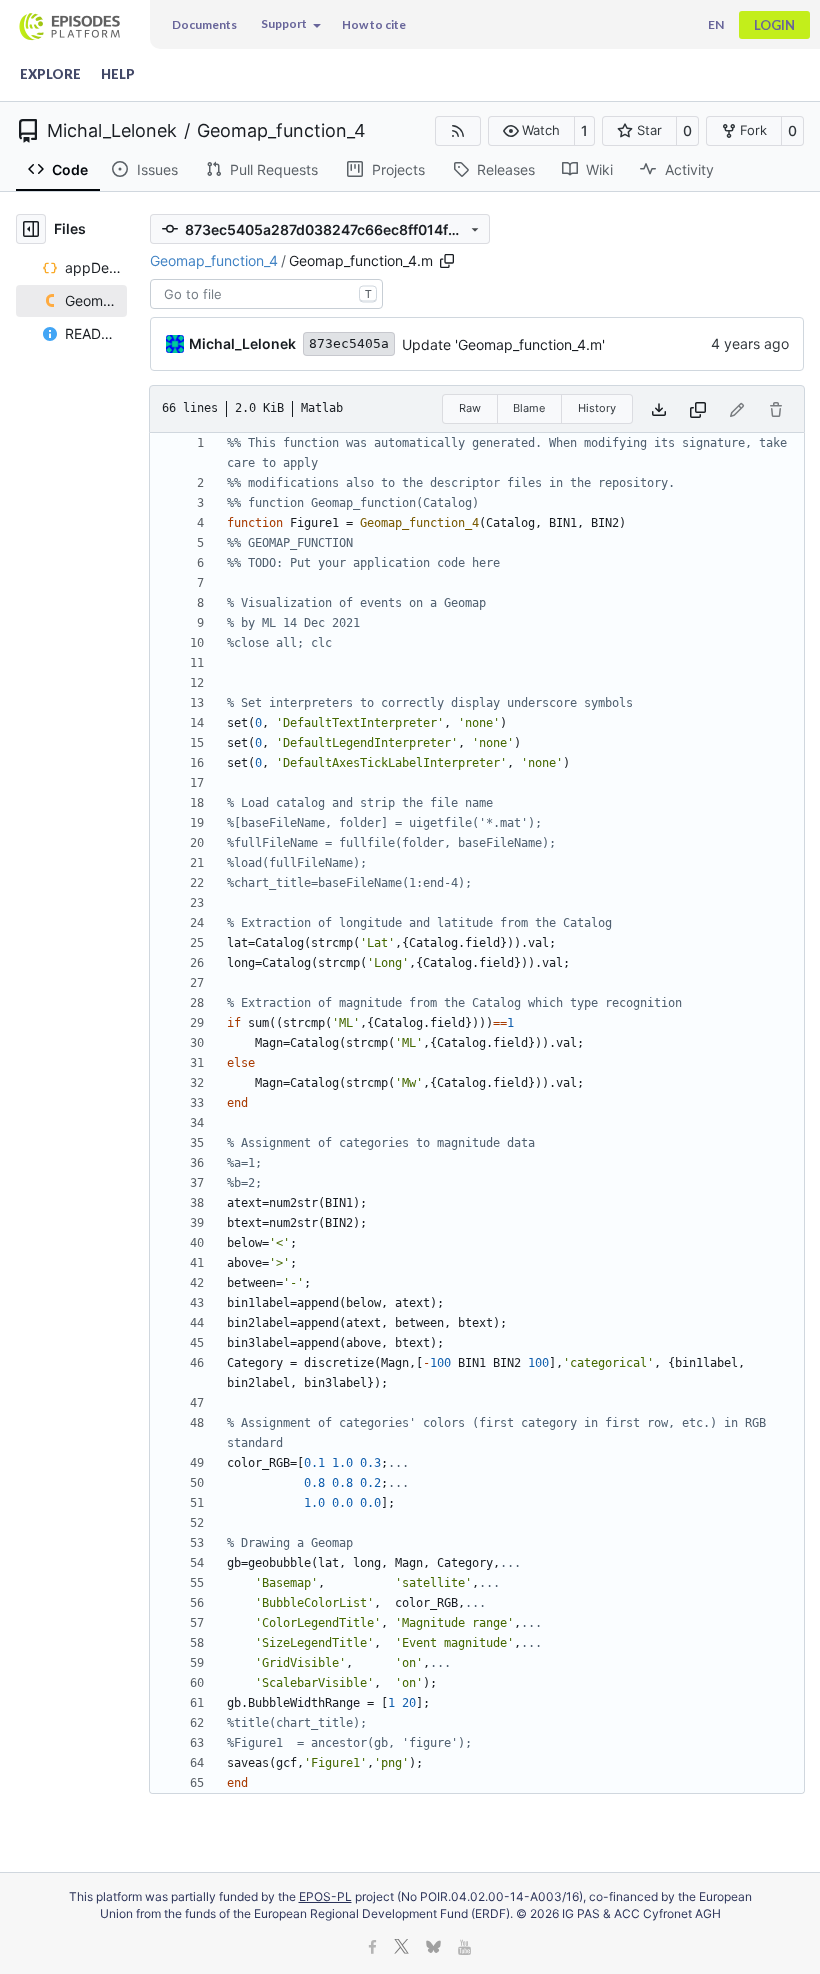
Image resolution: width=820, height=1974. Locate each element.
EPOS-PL (325, 1896)
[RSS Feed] (458, 131)
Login (774, 25)
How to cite (374, 24)
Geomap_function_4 (281, 131)
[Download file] (659, 408)
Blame (529, 408)
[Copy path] (447, 261)
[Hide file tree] (31, 229)
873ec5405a (349, 343)
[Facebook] (372, 1948)
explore (50, 74)
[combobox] (266, 294)
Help (118, 74)
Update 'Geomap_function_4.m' (503, 344)
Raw (470, 408)
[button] (531, 131)
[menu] (289, 24)
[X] (401, 1948)
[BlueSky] (433, 1948)
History (597, 408)
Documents (204, 24)
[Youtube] (464, 1948)
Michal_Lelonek (112, 131)
